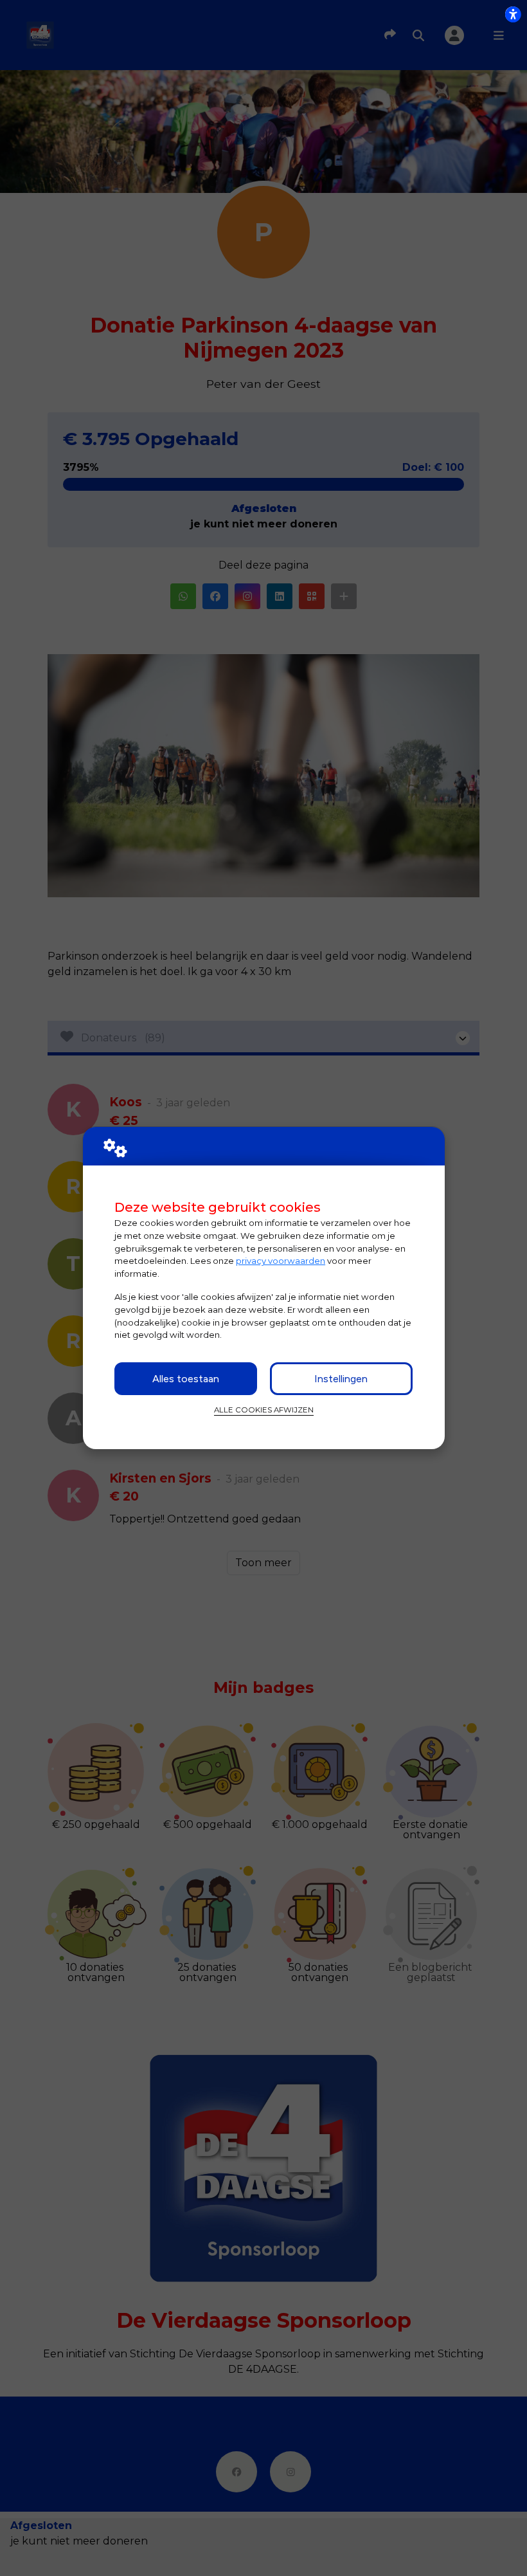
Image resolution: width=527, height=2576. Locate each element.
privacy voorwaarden (281, 1261)
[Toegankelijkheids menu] (513, 14)
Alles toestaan (186, 1379)
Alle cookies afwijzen (264, 1410)
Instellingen (341, 1379)
